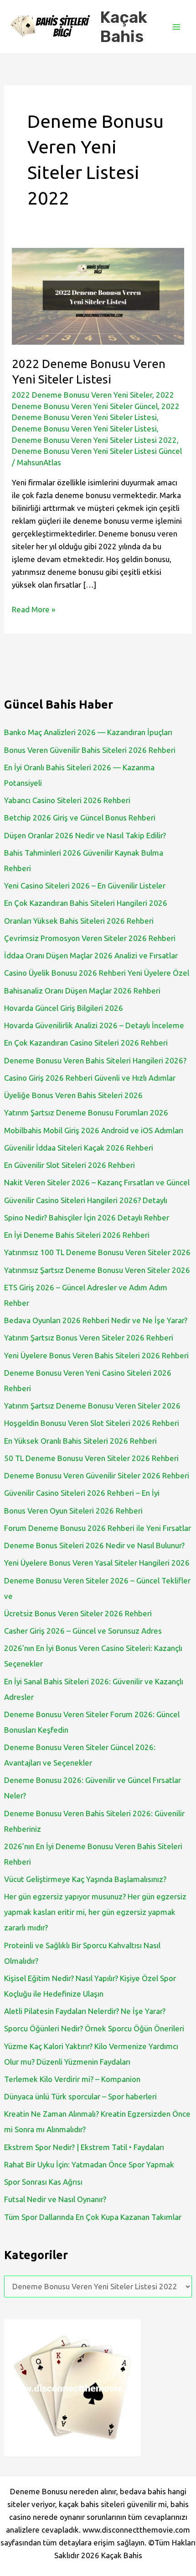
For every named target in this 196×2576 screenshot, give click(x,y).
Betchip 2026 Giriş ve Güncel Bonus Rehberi (80, 817)
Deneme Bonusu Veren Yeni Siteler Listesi (84, 428)
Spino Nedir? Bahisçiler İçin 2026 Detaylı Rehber (87, 1217)
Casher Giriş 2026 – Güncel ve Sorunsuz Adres (83, 1631)
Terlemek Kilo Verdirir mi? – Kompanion (72, 2079)
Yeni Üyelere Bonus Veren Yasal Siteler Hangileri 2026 (97, 1563)
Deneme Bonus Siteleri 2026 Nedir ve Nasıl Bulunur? (94, 1545)
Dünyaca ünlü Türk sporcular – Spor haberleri (80, 2096)
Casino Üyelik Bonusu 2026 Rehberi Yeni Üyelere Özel (97, 973)
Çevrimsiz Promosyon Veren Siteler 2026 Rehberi (90, 938)
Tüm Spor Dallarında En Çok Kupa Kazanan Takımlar (93, 2217)
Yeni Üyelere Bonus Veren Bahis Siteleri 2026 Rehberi (96, 1355)
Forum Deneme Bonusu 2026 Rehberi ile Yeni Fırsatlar (98, 1528)
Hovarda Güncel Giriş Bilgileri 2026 (64, 1008)
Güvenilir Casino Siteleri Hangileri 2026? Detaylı (86, 1200)
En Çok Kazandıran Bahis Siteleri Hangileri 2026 (86, 903)
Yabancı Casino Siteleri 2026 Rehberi (67, 800)
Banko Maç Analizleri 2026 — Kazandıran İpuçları (88, 732)
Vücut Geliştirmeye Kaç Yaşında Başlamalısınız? (85, 1879)
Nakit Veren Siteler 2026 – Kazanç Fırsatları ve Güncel (97, 1182)
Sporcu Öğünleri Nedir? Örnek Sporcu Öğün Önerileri (94, 2028)
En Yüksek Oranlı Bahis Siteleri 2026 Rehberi (80, 1441)
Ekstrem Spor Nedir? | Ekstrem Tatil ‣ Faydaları (84, 2147)
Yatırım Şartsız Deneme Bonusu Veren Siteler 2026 (92, 1406)
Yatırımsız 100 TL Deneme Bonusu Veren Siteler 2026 (97, 1252)
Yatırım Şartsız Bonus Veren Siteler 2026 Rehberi (89, 1338)
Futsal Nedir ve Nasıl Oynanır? (55, 2199)
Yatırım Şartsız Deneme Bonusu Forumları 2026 (86, 1112)
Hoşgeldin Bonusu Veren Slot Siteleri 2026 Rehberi (92, 1423)
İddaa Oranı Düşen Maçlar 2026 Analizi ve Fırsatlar (91, 955)
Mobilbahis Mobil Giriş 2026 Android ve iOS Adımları (94, 1130)
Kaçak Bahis (124, 27)
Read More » (34, 610)
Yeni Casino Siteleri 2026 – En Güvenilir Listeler (85, 886)
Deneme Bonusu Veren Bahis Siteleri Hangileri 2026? (95, 1060)
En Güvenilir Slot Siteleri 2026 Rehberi (70, 1165)
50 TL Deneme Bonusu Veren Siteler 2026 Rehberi (91, 1458)
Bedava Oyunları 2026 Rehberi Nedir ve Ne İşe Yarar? (96, 1320)
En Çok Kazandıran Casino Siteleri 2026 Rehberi (86, 1043)
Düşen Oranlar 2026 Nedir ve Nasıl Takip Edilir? (85, 835)
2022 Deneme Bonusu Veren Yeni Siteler (82, 395)
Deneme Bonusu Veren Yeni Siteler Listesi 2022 (94, 440)
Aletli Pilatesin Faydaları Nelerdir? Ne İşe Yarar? (85, 2011)
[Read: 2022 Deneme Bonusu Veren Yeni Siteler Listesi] (98, 295)
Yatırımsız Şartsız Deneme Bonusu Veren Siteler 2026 (97, 1270)
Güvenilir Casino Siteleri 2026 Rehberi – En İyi (82, 1493)
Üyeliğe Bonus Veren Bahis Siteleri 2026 (73, 1095)
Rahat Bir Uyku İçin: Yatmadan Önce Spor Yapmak (89, 2164)
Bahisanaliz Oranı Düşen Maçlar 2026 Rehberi (82, 991)
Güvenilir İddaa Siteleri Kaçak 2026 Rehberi (79, 1148)
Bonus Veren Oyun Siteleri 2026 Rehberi (73, 1511)
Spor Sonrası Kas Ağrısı (43, 2182)
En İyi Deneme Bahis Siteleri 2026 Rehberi (77, 1235)
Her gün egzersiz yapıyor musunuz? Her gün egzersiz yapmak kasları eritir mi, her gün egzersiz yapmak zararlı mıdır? (95, 1912)
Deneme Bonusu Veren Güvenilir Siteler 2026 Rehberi (97, 1475)
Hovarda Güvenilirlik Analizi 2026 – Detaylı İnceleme (94, 1025)
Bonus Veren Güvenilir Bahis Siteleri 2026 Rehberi (90, 750)
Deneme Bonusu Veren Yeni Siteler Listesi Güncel (97, 451)
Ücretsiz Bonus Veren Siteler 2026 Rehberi (78, 1613)
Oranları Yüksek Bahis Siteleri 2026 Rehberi (79, 921)
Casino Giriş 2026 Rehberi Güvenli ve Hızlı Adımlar (90, 1078)
